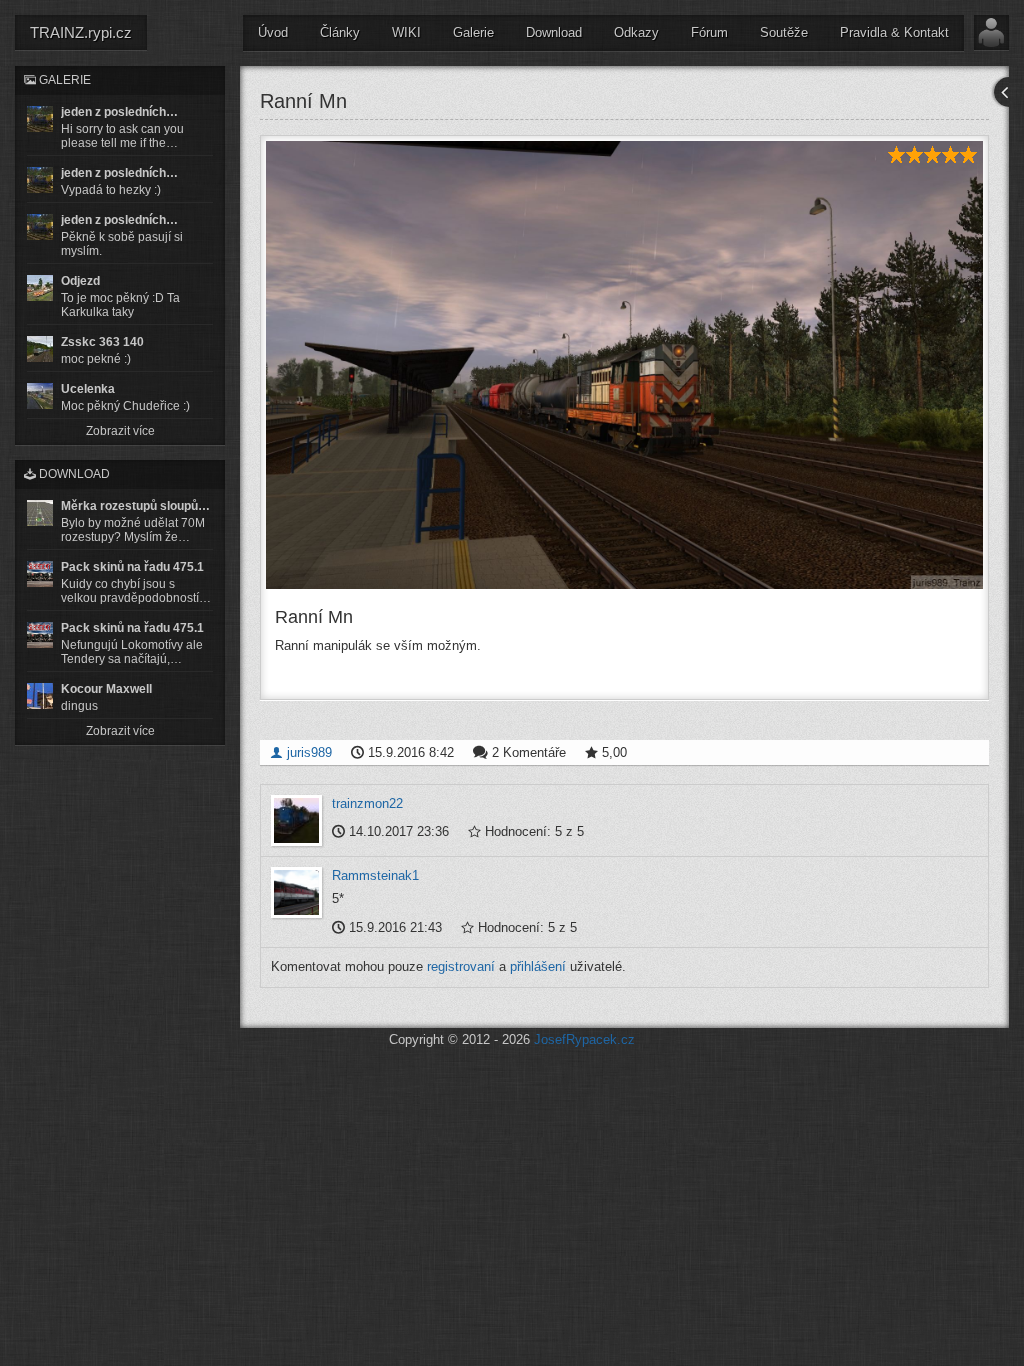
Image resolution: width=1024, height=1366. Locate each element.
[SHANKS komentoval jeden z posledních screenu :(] (40, 119)
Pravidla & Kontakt (894, 32)
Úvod (273, 32)
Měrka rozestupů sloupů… (135, 506)
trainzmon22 (367, 803)
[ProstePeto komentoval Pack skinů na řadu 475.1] (40, 635)
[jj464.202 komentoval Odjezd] (40, 288)
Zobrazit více (120, 431)
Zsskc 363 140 (102, 342)
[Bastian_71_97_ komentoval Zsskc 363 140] (40, 349)
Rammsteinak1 (375, 875)
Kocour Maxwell (106, 689)
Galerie (473, 32)
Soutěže (784, 32)
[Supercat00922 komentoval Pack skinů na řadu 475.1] (40, 574)
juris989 (307, 752)
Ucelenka (88, 389)
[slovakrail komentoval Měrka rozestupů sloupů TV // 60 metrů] (40, 513)
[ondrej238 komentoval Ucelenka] (40, 396)
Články (340, 32)
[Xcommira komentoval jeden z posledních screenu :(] (40, 227)
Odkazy (636, 32)
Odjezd (80, 281)
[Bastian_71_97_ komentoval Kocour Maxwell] (40, 696)
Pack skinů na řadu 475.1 (132, 567)
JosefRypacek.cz (584, 1039)
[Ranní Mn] (624, 365)
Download (554, 32)
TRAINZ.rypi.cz (81, 32)
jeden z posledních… (119, 112)
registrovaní (461, 966)
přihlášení (538, 966)
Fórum (709, 32)
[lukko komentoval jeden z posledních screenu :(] (40, 180)
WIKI (406, 32)
